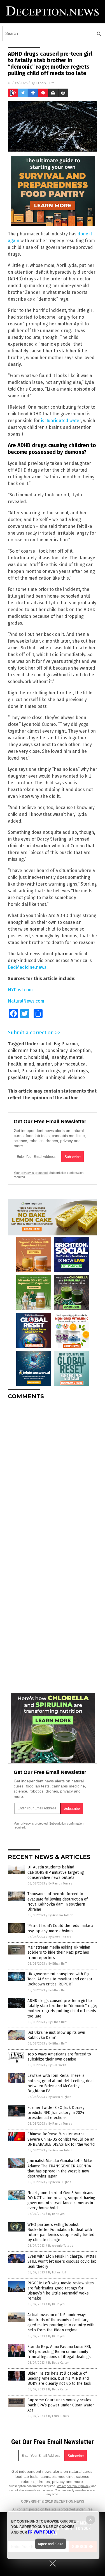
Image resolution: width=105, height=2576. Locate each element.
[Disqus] (53, 1474)
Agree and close (51, 2544)
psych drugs (75, 1071)
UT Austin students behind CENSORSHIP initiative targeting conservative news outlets (56, 1872)
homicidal (38, 1057)
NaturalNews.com (26, 1001)
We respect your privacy (74, 2486)
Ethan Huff (45, 83)
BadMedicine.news (27, 967)
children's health (25, 1051)
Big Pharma (66, 1044)
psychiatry (19, 1078)
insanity (59, 1057)
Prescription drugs (41, 1071)
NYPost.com (20, 990)
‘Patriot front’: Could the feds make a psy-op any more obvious (60, 1928)
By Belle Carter (59, 2363)
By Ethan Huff (57, 1964)
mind (29, 1064)
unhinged (56, 1078)
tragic (38, 1078)
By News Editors (60, 1937)
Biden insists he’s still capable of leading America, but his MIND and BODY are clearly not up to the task (59, 2378)
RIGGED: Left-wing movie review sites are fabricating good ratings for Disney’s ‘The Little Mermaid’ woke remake (61, 2291)
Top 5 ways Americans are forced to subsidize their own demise (59, 2057)
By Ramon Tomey (60, 1883)
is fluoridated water (61, 421)
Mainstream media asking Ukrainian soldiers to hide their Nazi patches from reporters (59, 1952)
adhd (46, 1044)
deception (80, 1051)
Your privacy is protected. (31, 1173)
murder (44, 1064)
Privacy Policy (42, 2532)
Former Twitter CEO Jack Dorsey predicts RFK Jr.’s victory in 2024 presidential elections (56, 2113)
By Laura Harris (58, 2416)
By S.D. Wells (57, 2065)
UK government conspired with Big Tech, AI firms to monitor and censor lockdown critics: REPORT (60, 1979)
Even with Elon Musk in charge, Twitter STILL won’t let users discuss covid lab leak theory (62, 2261)
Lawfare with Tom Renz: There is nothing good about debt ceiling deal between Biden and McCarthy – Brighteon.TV (61, 2083)
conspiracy (56, 1051)
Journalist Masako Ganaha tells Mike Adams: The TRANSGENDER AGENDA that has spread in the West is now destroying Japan (60, 2169)
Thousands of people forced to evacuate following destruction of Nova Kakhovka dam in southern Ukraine (58, 1902)
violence (76, 1078)
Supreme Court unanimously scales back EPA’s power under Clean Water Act (61, 2405)
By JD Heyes (56, 2214)
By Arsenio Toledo (61, 1915)
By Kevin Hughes (60, 2097)
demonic (17, 1057)
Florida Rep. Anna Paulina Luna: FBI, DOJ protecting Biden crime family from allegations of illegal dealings (59, 2352)
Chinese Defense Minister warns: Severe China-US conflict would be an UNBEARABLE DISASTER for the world (61, 2139)
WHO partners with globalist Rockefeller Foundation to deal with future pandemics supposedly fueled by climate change (61, 2232)
